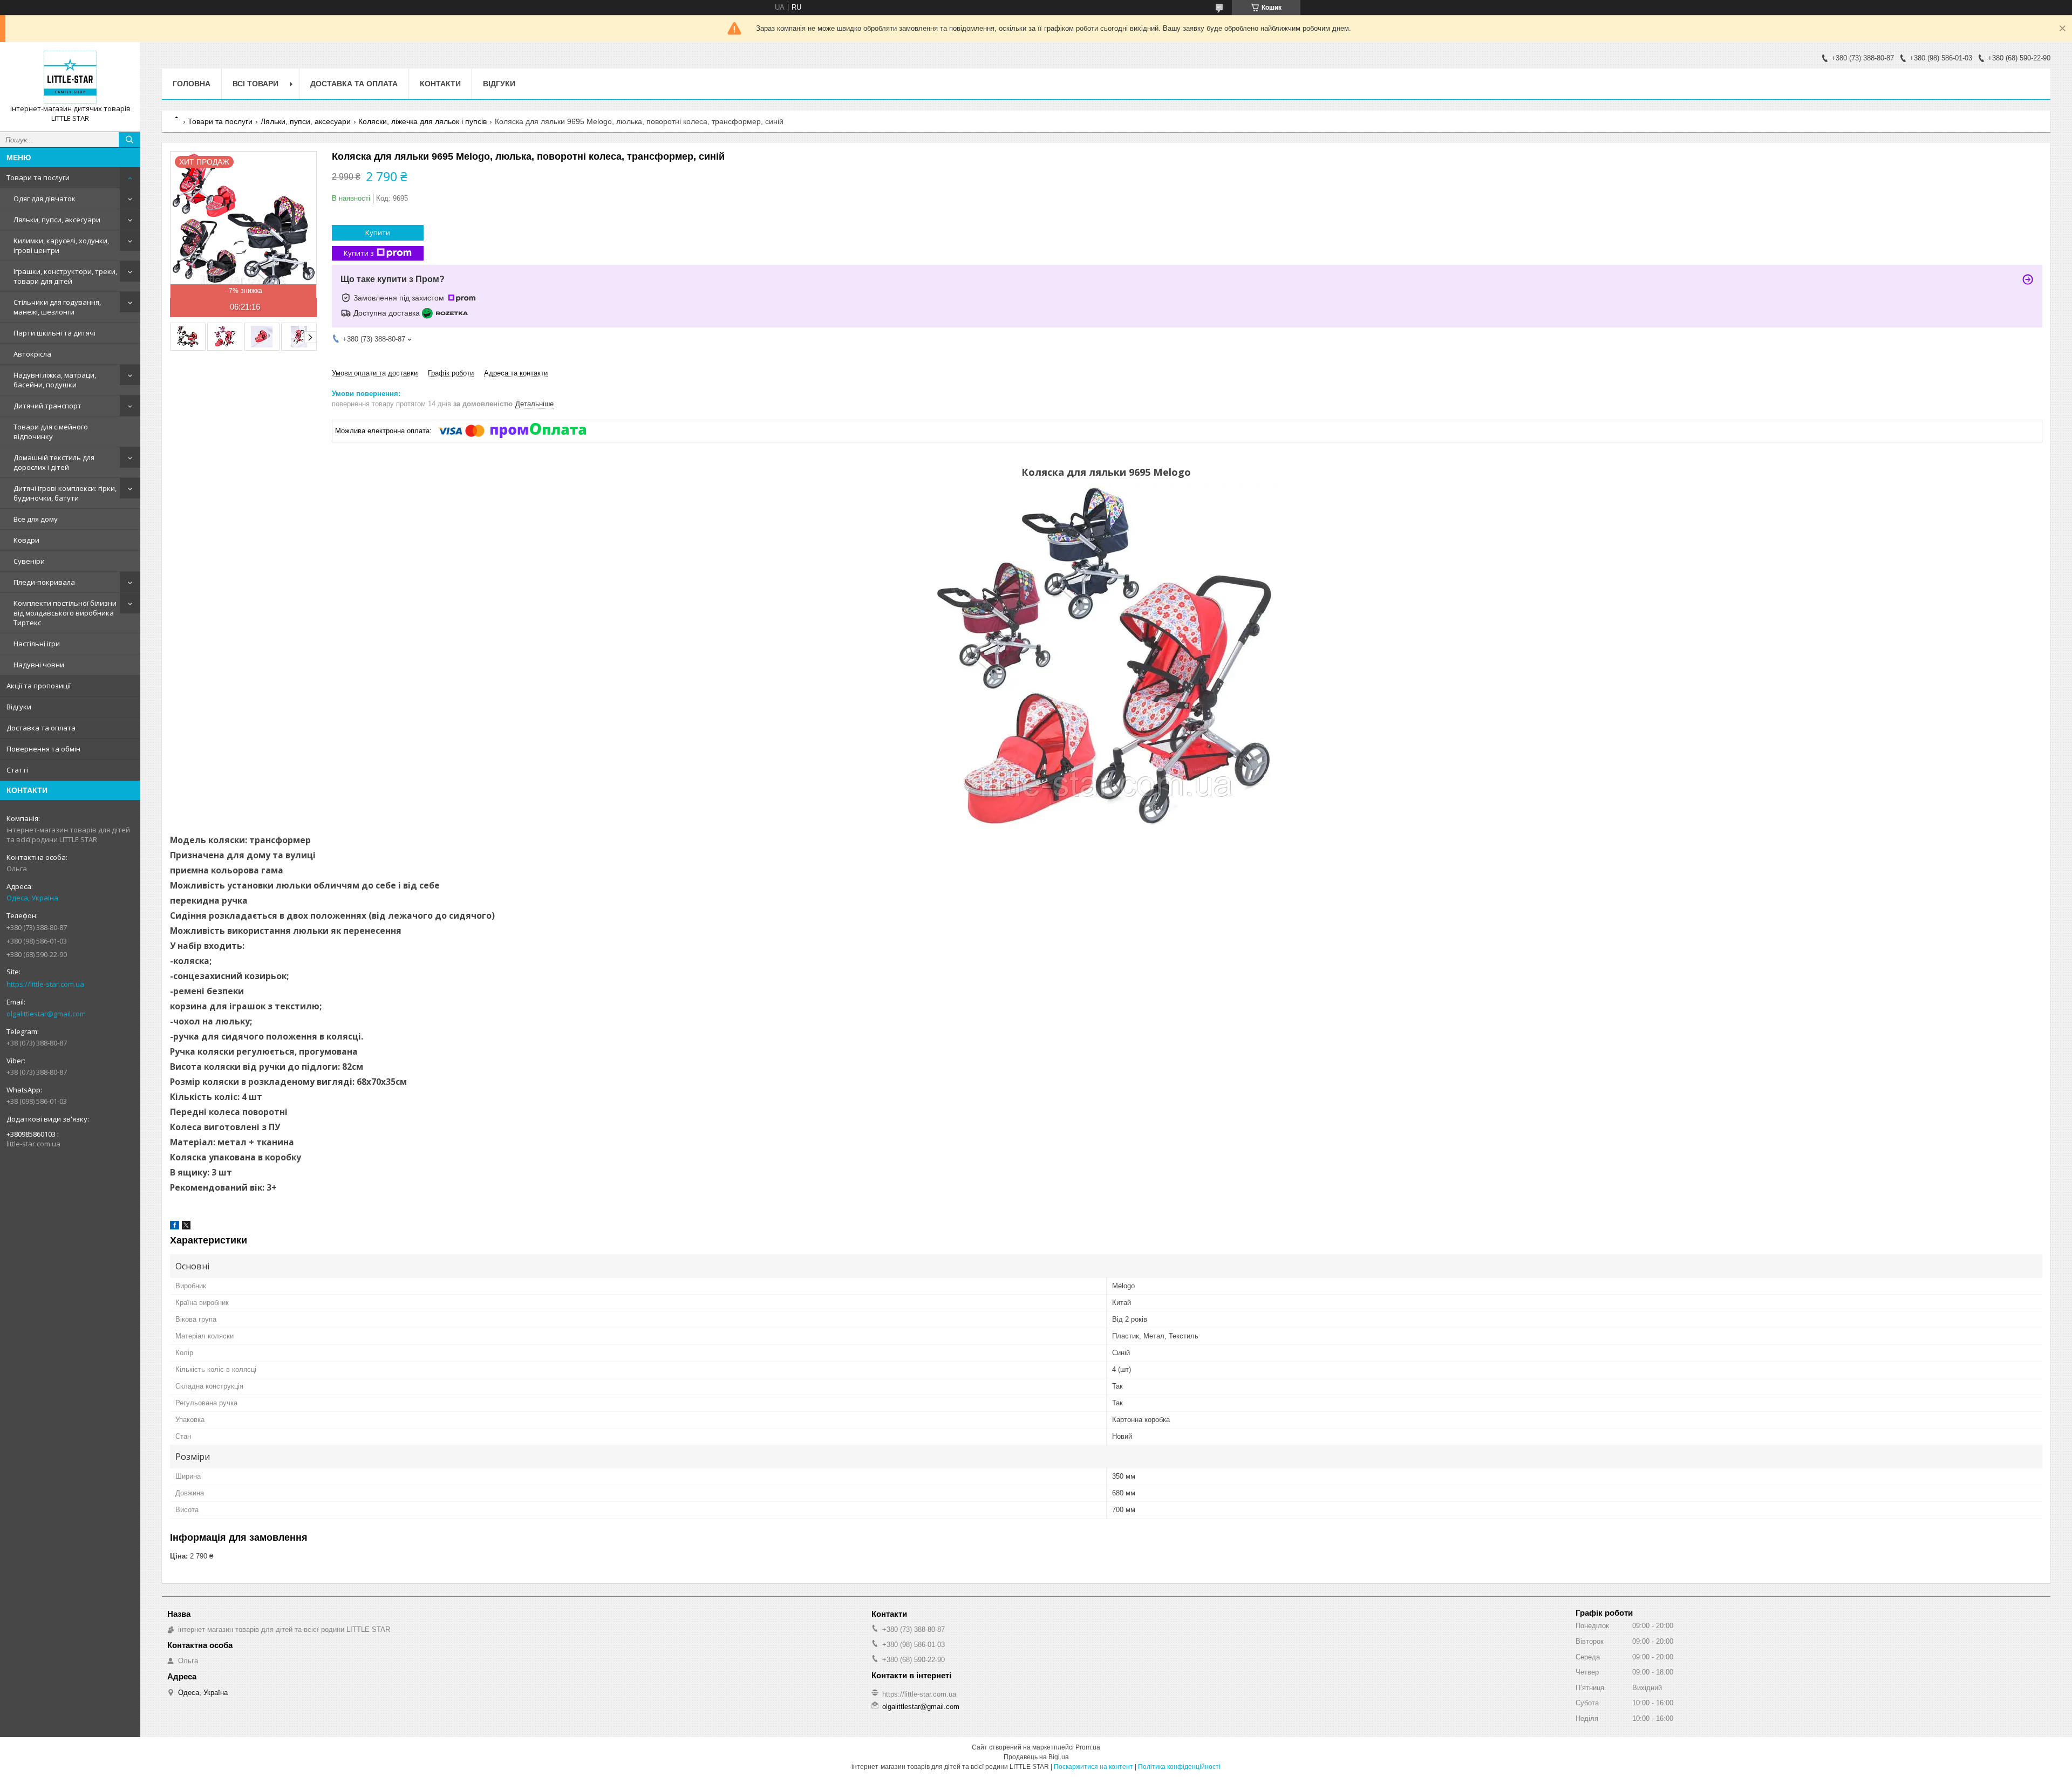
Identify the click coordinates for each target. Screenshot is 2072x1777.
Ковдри (26, 540)
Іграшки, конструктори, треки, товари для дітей (65, 276)
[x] (186, 1227)
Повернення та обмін (43, 749)
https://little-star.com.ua (45, 984)
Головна (192, 84)
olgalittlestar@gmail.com (46, 1014)
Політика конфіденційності (1179, 1767)
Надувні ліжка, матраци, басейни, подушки (55, 380)
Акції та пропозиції (39, 686)
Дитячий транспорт (47, 406)
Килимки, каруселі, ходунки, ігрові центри (61, 245)
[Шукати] (129, 140)
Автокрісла (32, 354)
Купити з (359, 253)
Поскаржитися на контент (1093, 1767)
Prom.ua (1088, 1747)
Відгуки (19, 707)
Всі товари (255, 84)
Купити (378, 233)
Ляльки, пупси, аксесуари (57, 220)
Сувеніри (29, 561)
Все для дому (36, 519)
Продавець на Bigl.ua (1036, 1757)
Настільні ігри (37, 644)
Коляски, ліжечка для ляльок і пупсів (422, 121)
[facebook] (175, 1227)
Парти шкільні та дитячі (54, 333)
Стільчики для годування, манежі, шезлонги (57, 307)
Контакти (440, 84)
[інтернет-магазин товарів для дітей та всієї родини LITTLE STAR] (70, 77)
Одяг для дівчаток (45, 199)
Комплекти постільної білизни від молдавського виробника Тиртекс (65, 613)
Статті (17, 770)
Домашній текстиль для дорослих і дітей (54, 462)
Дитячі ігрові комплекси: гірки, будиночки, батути (65, 493)
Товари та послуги (38, 177)
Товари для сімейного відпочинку (51, 432)
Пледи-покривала (44, 582)
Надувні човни (39, 665)
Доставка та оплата (41, 728)
